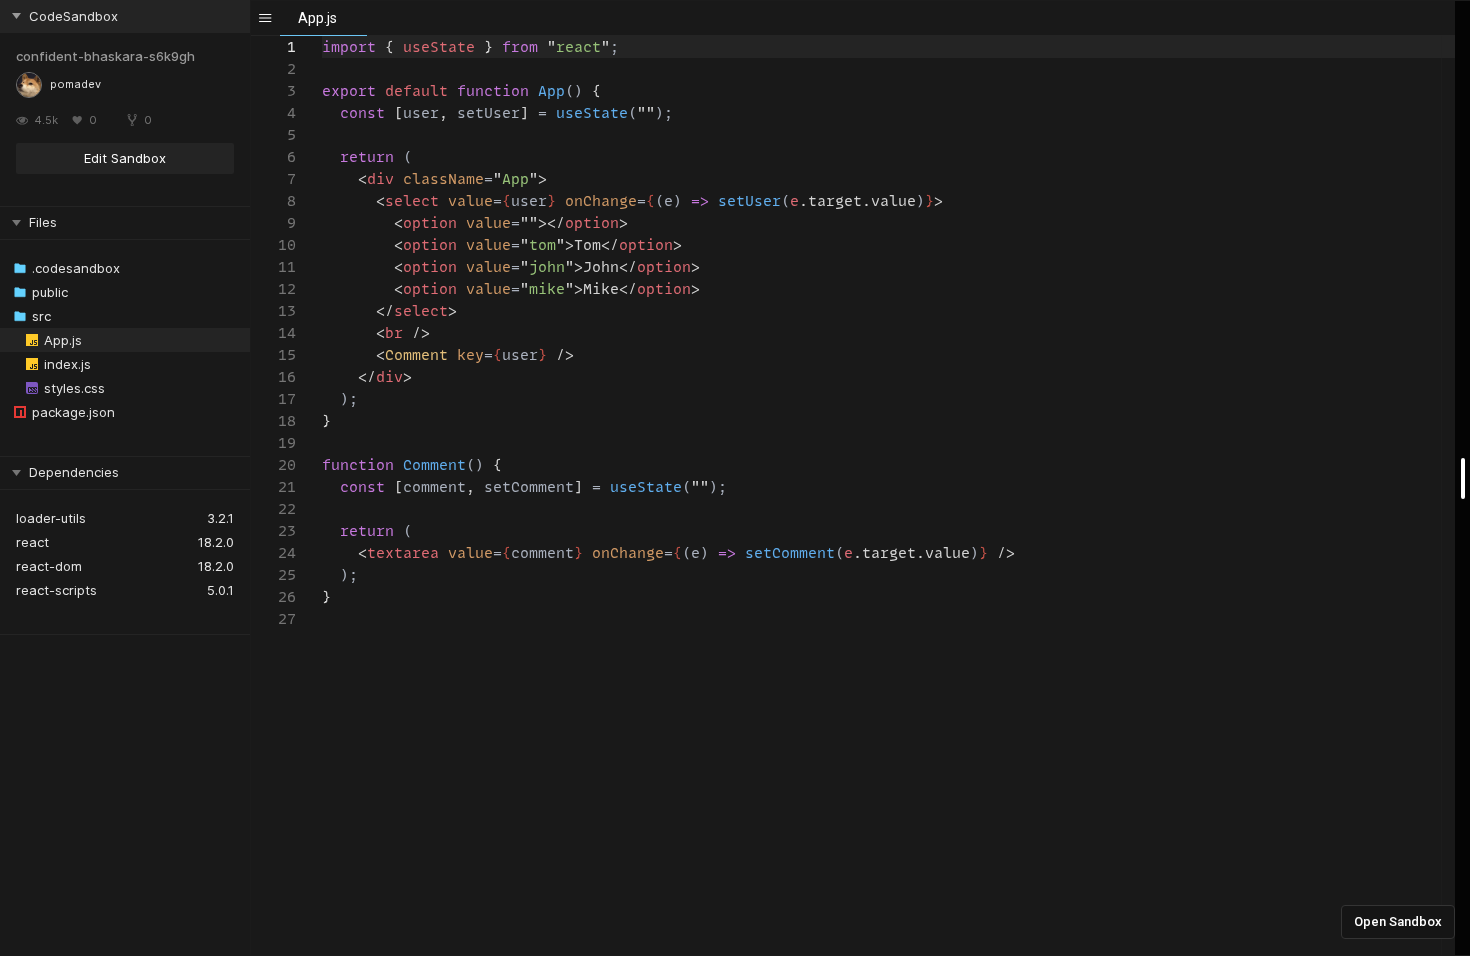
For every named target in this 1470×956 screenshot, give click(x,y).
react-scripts (56, 590)
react (32, 542)
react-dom (49, 566)
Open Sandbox (1398, 921)
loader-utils (51, 518)
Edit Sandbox (125, 158)
